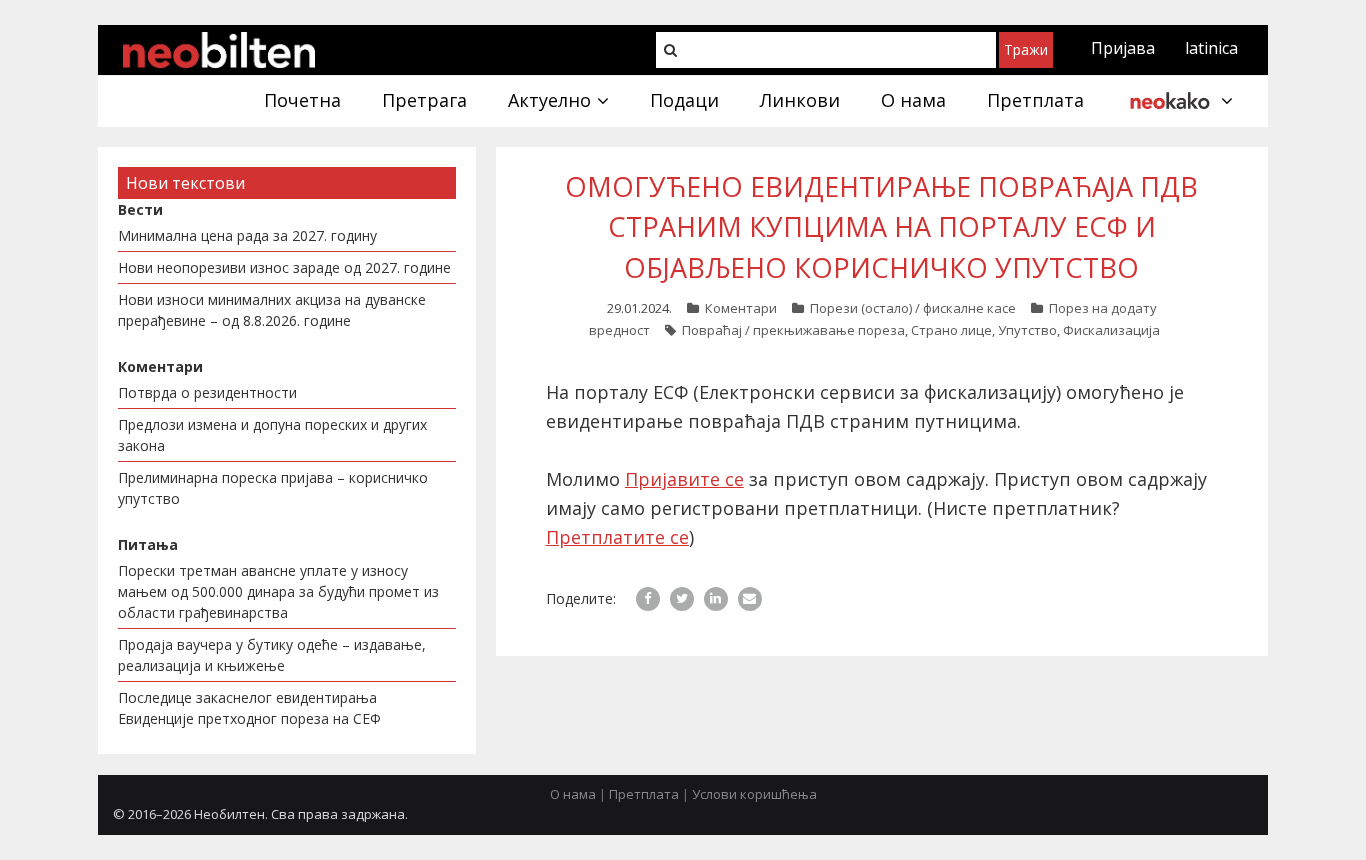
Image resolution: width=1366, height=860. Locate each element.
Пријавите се (684, 479)
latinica (1211, 48)
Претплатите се (617, 537)
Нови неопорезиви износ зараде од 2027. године (284, 267)
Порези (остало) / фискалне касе (913, 308)
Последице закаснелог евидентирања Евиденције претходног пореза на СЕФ (249, 708)
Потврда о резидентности (207, 392)
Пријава (1123, 48)
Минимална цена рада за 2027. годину (247, 235)
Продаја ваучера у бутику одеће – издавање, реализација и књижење (272, 655)
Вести (140, 209)
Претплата (644, 794)
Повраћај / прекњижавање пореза (793, 330)
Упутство (1027, 330)
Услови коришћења (754, 794)
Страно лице (951, 330)
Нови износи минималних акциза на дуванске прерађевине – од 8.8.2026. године (272, 310)
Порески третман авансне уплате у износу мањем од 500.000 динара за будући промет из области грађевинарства (278, 591)
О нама (573, 794)
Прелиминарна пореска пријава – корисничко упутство (273, 488)
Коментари (741, 308)
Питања (148, 544)
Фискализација (1111, 330)
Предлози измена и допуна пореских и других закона (272, 435)
